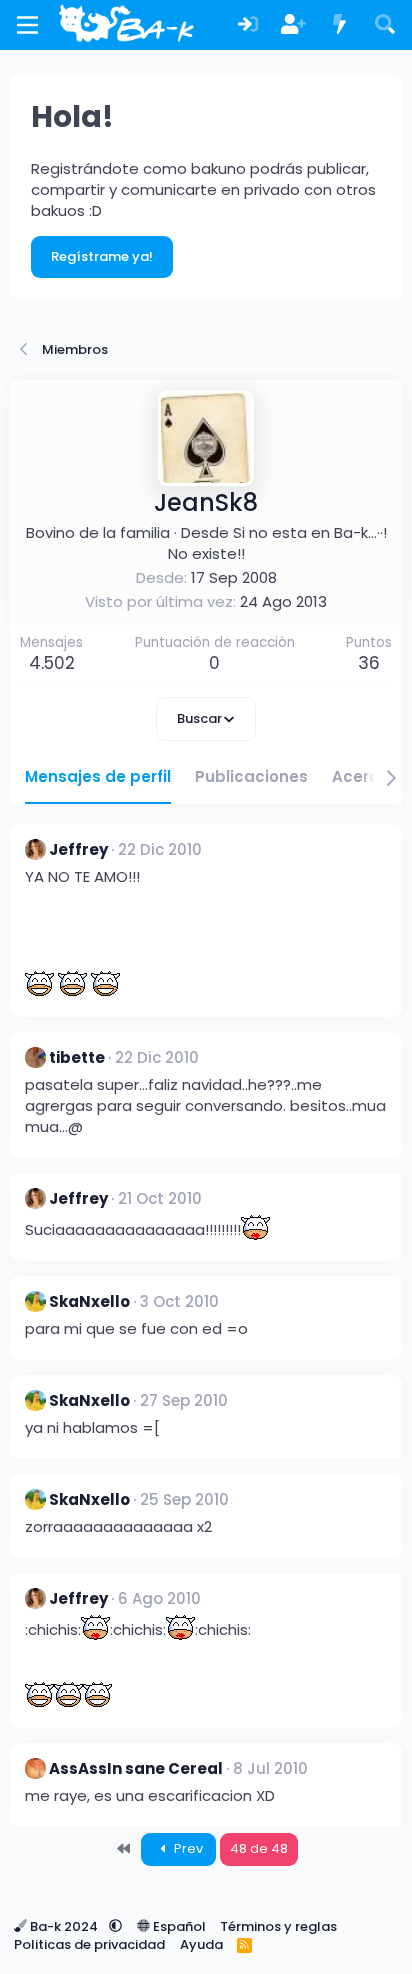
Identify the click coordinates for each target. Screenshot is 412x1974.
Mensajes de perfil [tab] (98, 776)
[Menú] (27, 25)
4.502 (52, 663)
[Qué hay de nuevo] (340, 25)
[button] (115, 1926)
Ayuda (201, 1944)
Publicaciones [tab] (251, 776)
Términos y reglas (278, 1926)
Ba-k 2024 (64, 1926)
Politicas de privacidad (89, 1944)
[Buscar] (385, 25)
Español (178, 1926)
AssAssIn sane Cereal (136, 1768)
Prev (187, 1848)
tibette (77, 1057)
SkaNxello (89, 1301)
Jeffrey (78, 849)
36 (369, 663)
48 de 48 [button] (259, 1848)
